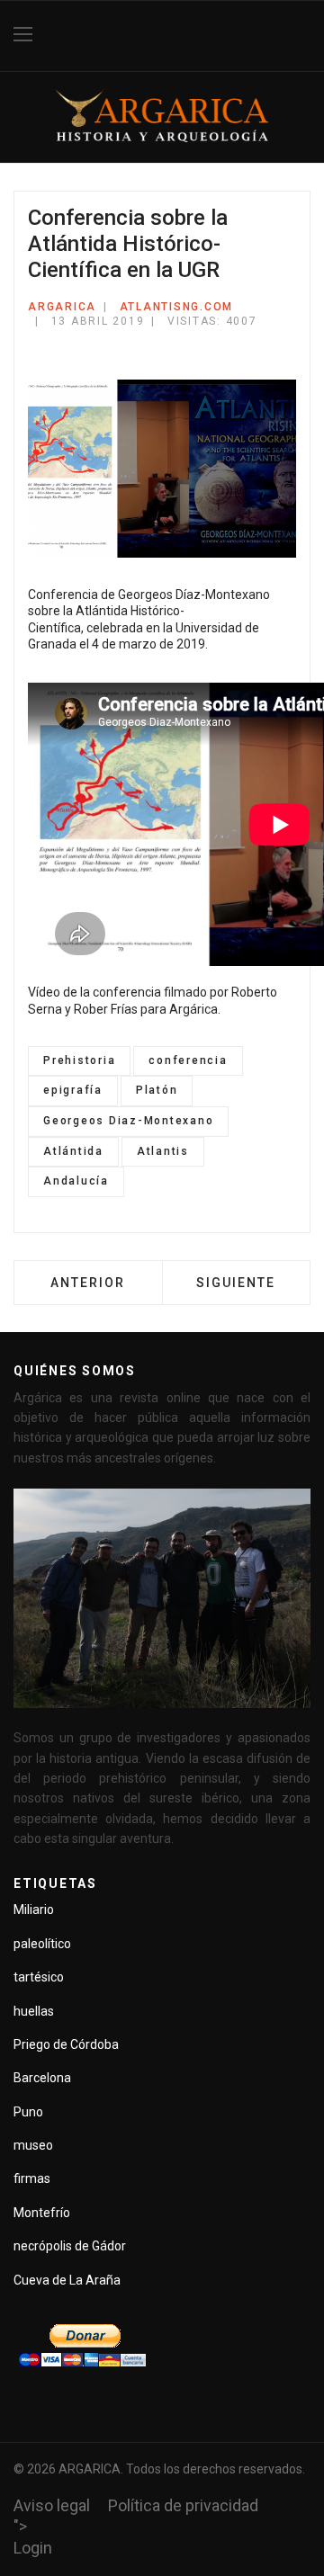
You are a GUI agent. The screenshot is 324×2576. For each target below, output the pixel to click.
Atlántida (73, 1151)
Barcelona (42, 2078)
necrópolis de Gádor (70, 2246)
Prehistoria (79, 1060)
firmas (32, 2178)
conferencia (188, 1060)
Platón (157, 1090)
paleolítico (42, 1944)
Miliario (34, 1910)
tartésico (39, 1977)
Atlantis (163, 1151)
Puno (28, 2112)
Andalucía (76, 1181)
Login (33, 2548)
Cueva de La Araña (67, 2280)
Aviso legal (52, 2505)
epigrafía (73, 1090)
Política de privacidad (183, 2505)
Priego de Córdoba (66, 2044)
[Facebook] (304, 36)
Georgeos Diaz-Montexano (128, 1121)
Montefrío (42, 2213)
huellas (34, 2011)
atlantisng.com (177, 307)
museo (33, 2145)
